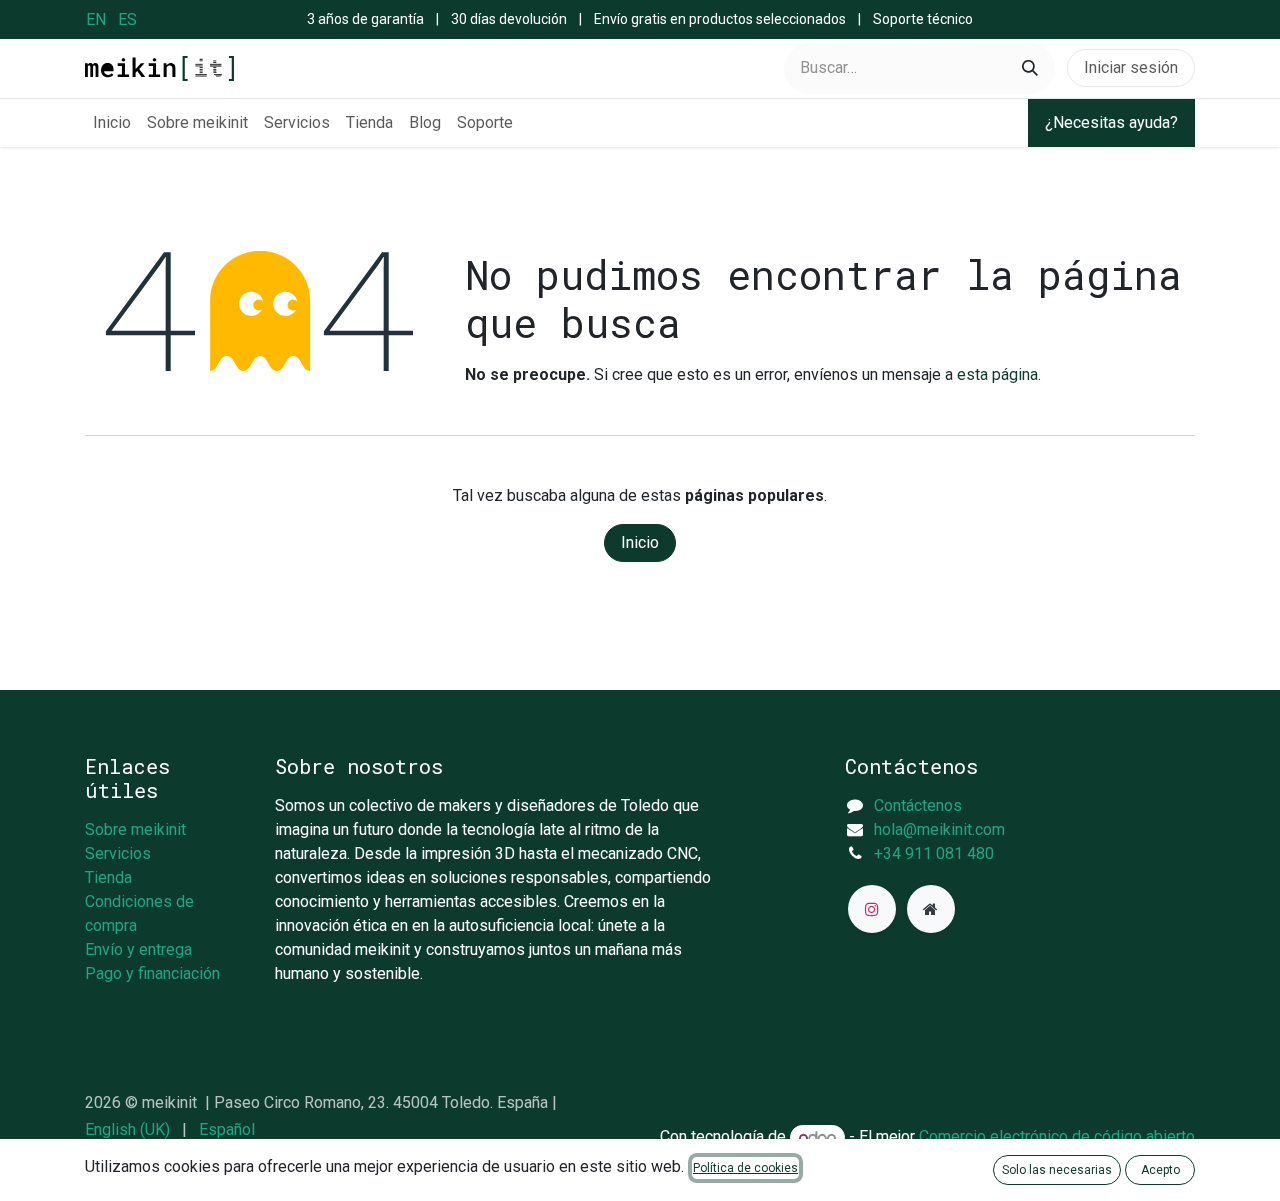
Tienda (108, 877)
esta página (997, 374)
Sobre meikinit (135, 829)
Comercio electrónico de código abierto (1057, 1137)
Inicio (640, 542)
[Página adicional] (931, 909)
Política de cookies (745, 1168)
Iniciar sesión (1131, 67)
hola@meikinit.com (939, 829)
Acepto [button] (1160, 1170)
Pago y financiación (152, 973)
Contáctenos (918, 805)
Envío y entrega (138, 949)
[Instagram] (872, 909)
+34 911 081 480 (934, 853)
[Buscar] (1030, 68)
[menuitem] (96, 19)
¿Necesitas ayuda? (1111, 122)
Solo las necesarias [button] (1057, 1170)
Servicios (118, 853)
